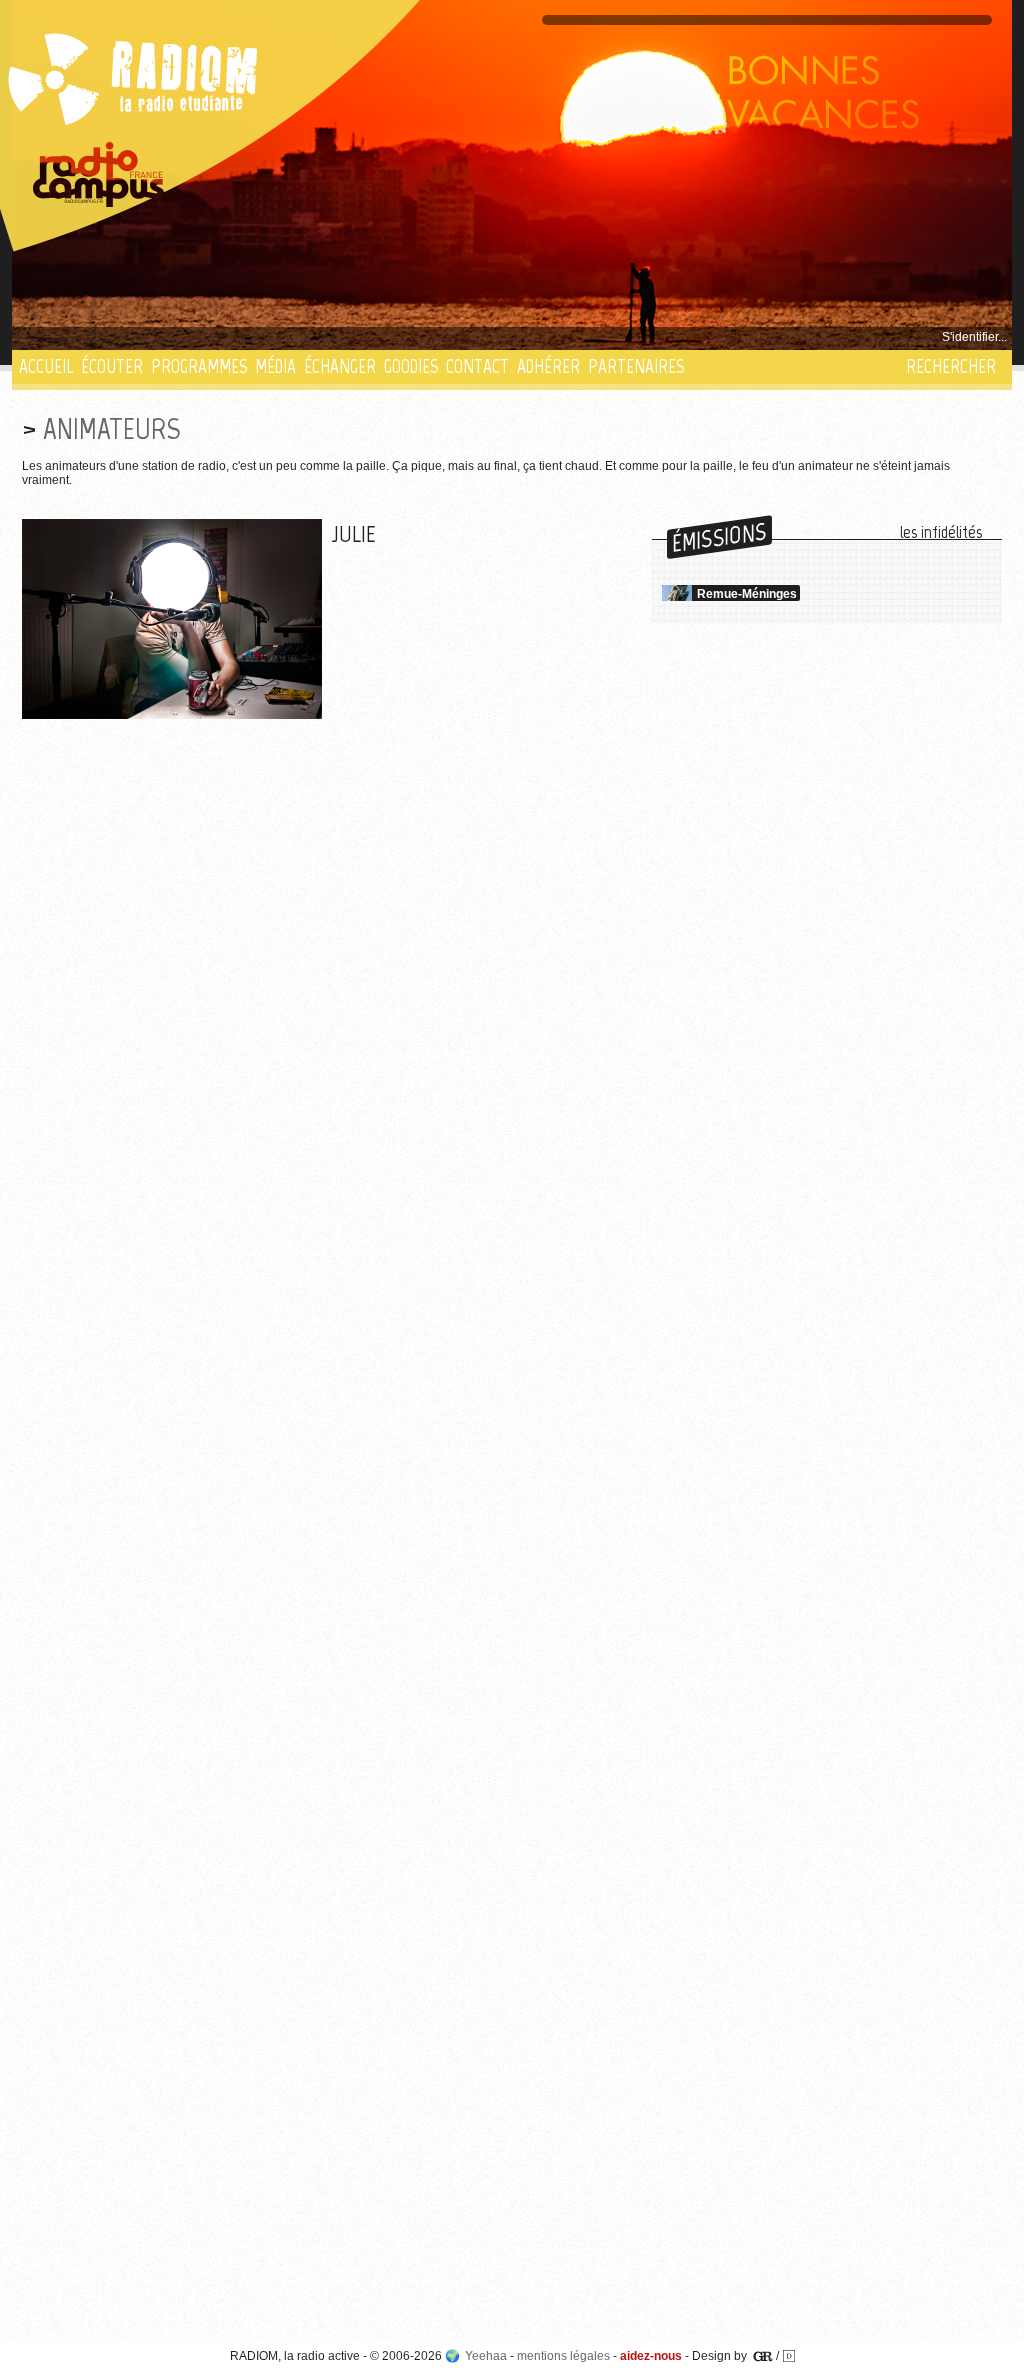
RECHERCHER (951, 366)
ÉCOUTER (112, 366)
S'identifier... (974, 337)
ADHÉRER (548, 366)
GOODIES (411, 366)
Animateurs (111, 428)
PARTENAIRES (636, 366)
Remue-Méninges (747, 594)
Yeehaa (486, 2356)
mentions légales (563, 2356)
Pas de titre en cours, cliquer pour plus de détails (153, 337)
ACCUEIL (46, 366)
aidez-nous (651, 2356)
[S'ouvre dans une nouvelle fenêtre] (99, 175)
